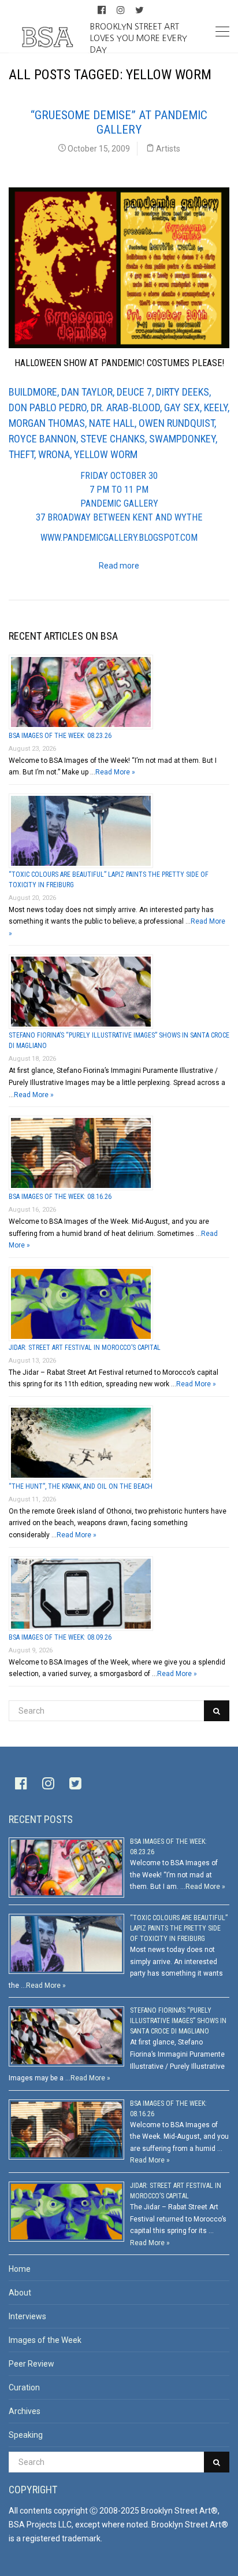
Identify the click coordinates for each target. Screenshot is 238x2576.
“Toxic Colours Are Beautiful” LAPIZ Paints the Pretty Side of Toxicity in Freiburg (179, 1928)
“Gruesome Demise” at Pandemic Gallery (119, 122)
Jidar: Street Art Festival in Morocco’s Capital (85, 1348)
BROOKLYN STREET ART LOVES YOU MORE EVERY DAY (139, 38)
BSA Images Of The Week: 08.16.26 (60, 1197)
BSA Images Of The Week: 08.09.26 (60, 1637)
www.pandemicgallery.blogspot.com (119, 538)
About (20, 2293)
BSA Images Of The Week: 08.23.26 (60, 736)
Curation (24, 2387)
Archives (25, 2411)
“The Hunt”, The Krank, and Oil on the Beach (81, 1486)
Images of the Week (45, 2340)
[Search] (217, 1711)
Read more (119, 566)
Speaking (26, 2435)
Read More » (115, 772)
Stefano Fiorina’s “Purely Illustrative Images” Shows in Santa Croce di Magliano (178, 2021)
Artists (168, 149)
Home (20, 2269)
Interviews (27, 2316)
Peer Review (31, 2364)
